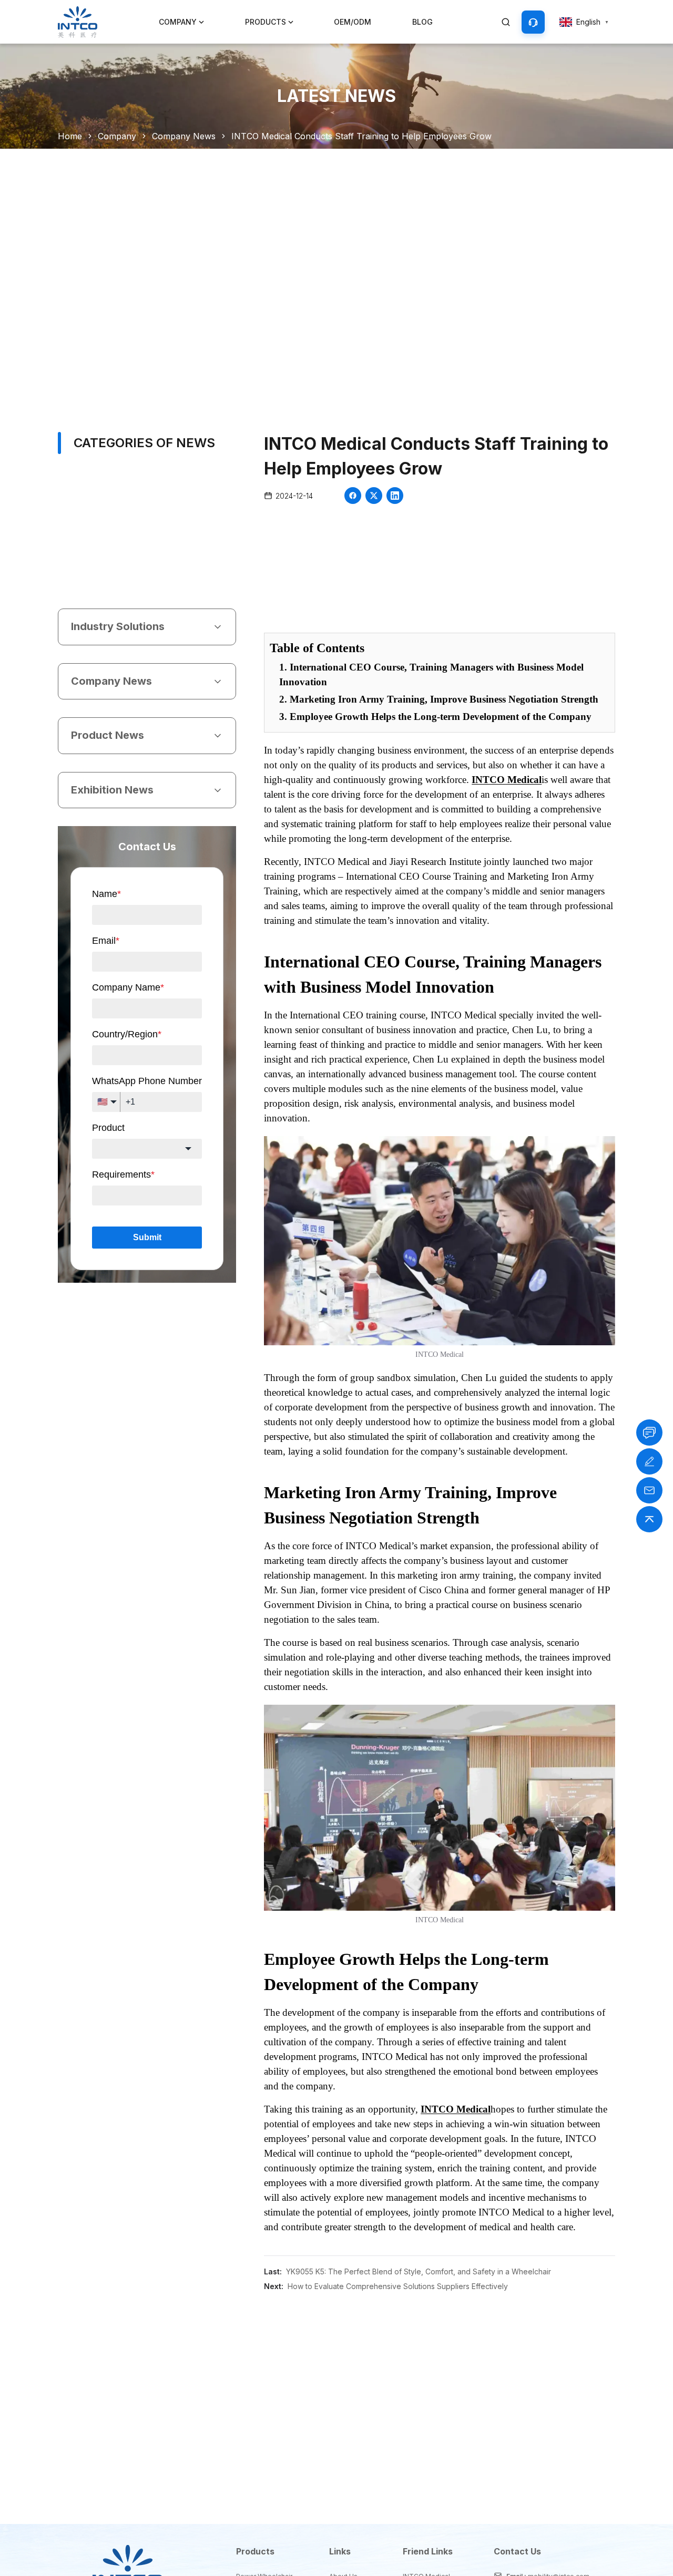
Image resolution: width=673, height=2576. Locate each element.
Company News (184, 136)
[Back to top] (649, 1519)
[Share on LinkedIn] (395, 496)
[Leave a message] (649, 1461)
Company (117, 136)
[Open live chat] (649, 1433)
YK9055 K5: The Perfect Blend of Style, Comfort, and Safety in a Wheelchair (419, 2271)
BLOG (422, 22)
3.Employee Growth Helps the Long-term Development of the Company (435, 717)
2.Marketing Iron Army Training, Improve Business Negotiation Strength (439, 699)
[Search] (506, 22)
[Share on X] (374, 496)
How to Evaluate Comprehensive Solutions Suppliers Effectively (398, 2286)
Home (70, 136)
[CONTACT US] (533, 22)
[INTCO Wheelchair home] (78, 22)
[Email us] (649, 1490)
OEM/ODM (353, 22)
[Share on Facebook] (353, 496)
